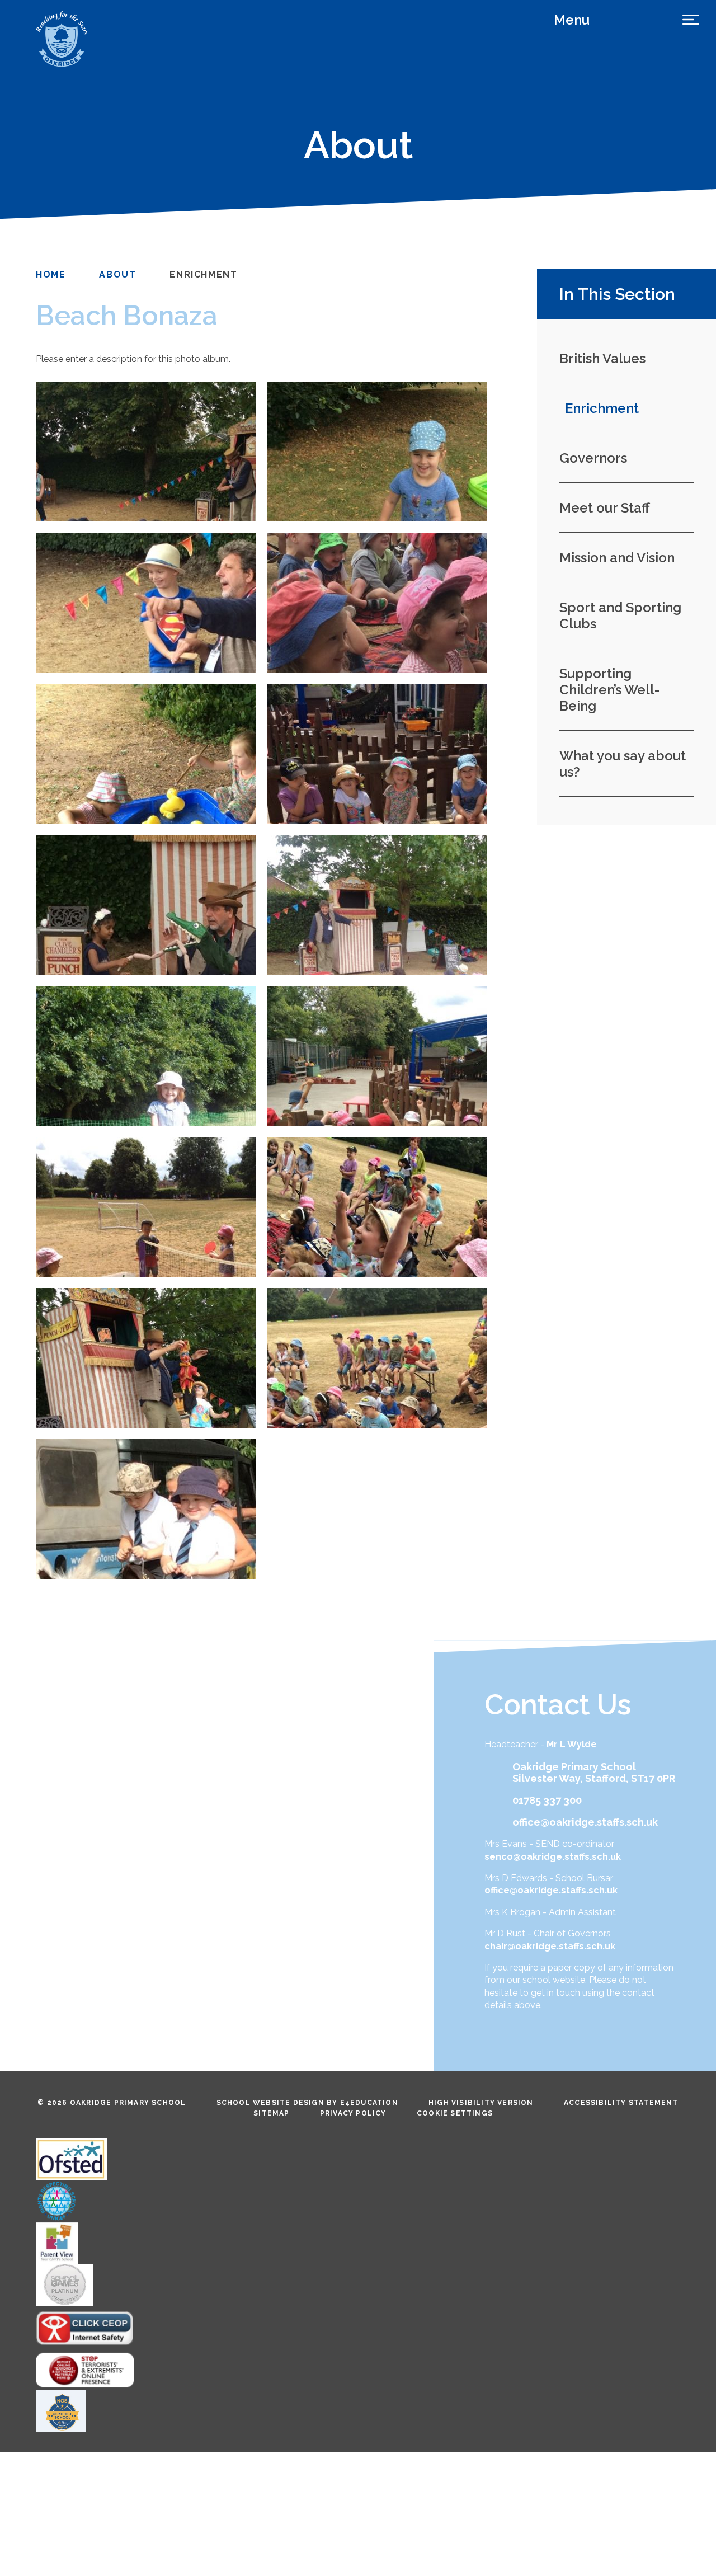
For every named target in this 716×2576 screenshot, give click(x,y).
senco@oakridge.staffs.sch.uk (553, 1857)
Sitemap (271, 2113)
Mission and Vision (617, 558)
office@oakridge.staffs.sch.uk (585, 1822)
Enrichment (203, 274)
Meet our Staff (605, 508)
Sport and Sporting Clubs (620, 615)
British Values (602, 358)
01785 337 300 (547, 1800)
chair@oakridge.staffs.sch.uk (550, 1946)
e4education (369, 2103)
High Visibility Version (481, 2103)
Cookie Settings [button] (455, 2113)
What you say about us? (623, 764)
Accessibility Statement (621, 2103)
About (117, 274)
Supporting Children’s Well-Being (609, 690)
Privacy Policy (353, 2113)
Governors (593, 458)
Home (51, 274)
